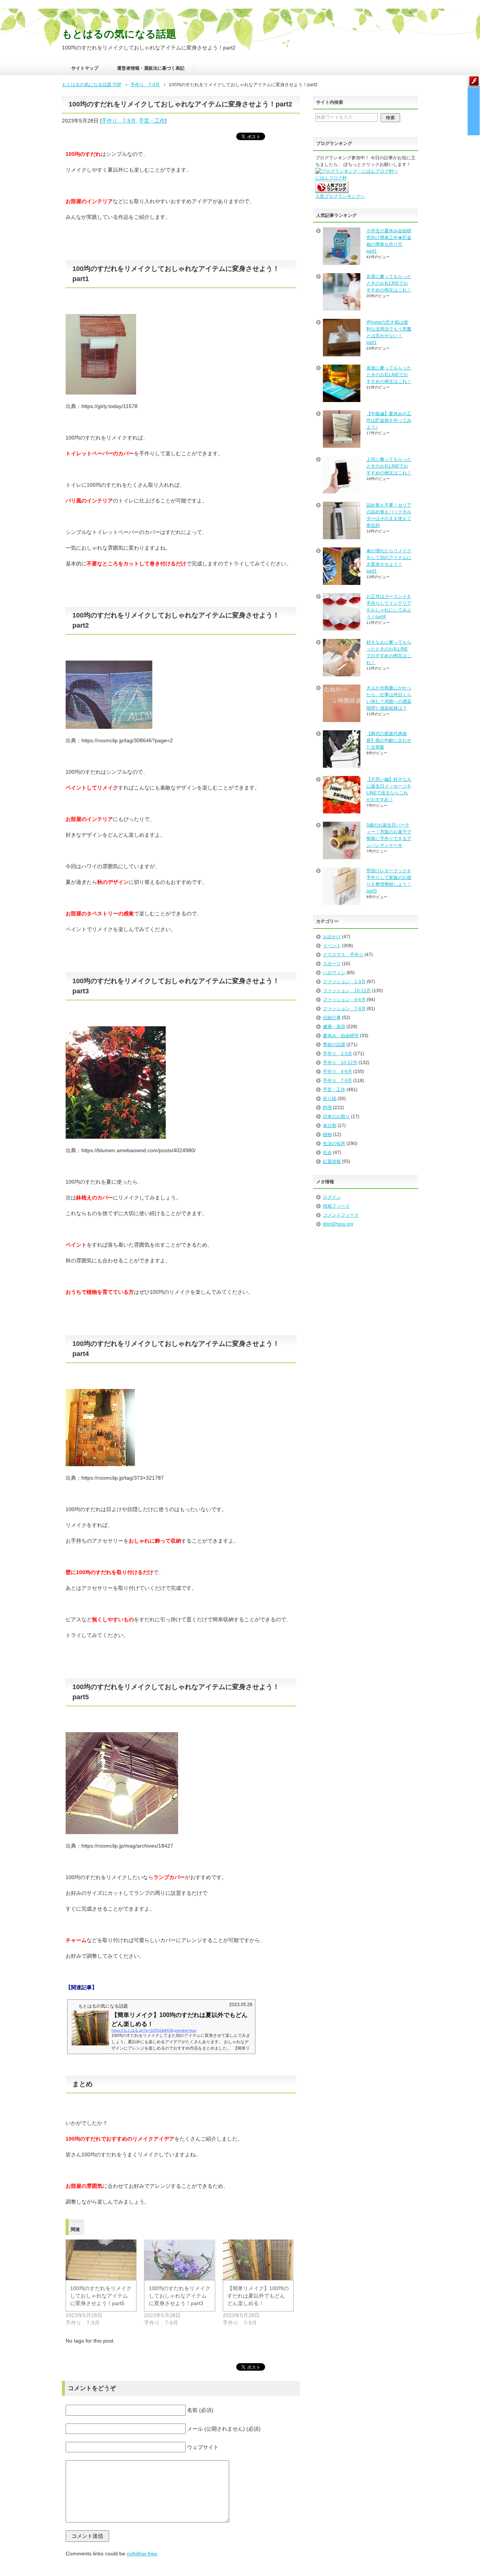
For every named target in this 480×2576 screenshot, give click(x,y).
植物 (327, 1135)
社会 (327, 1153)
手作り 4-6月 (337, 1072)
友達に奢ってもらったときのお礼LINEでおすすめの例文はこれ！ (389, 375)
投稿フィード (336, 1206)
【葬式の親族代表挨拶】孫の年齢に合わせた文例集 (389, 740)
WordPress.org (338, 1224)
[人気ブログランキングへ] (332, 190)
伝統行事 (332, 1018)
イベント (332, 946)
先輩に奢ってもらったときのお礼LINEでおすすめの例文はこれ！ (389, 283)
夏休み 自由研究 (341, 1036)
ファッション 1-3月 (344, 982)
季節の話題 (334, 1045)
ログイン (332, 1197)
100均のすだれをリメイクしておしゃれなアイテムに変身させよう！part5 (101, 2296)
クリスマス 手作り (343, 955)
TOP (92, 85)
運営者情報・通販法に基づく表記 (151, 68)
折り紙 (330, 1099)
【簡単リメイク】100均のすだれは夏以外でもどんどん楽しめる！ (258, 2296)
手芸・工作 (152, 121)
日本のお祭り (336, 1117)
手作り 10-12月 (340, 1063)
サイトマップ (85, 68)
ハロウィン (334, 973)
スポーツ (332, 964)
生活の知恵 (334, 1144)
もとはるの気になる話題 (119, 34)
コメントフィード (341, 1215)
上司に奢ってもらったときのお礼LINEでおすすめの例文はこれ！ (389, 466)
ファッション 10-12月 (347, 991)
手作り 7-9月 (119, 121)
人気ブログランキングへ (340, 196)
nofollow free (142, 2554)
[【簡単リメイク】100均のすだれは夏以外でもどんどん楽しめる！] (258, 2260)
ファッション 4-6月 (344, 1000)
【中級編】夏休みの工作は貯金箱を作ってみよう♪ (389, 420)
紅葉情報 (332, 1162)
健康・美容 (334, 1027)
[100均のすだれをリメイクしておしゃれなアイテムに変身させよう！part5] (101, 2260)
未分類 (330, 1126)
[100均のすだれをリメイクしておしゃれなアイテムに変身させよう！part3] (179, 2260)
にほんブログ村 (331, 178)
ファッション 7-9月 (344, 1009)
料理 (327, 1108)
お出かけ (332, 937)
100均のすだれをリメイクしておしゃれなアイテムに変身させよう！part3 (180, 2296)
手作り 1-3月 (337, 1054)
